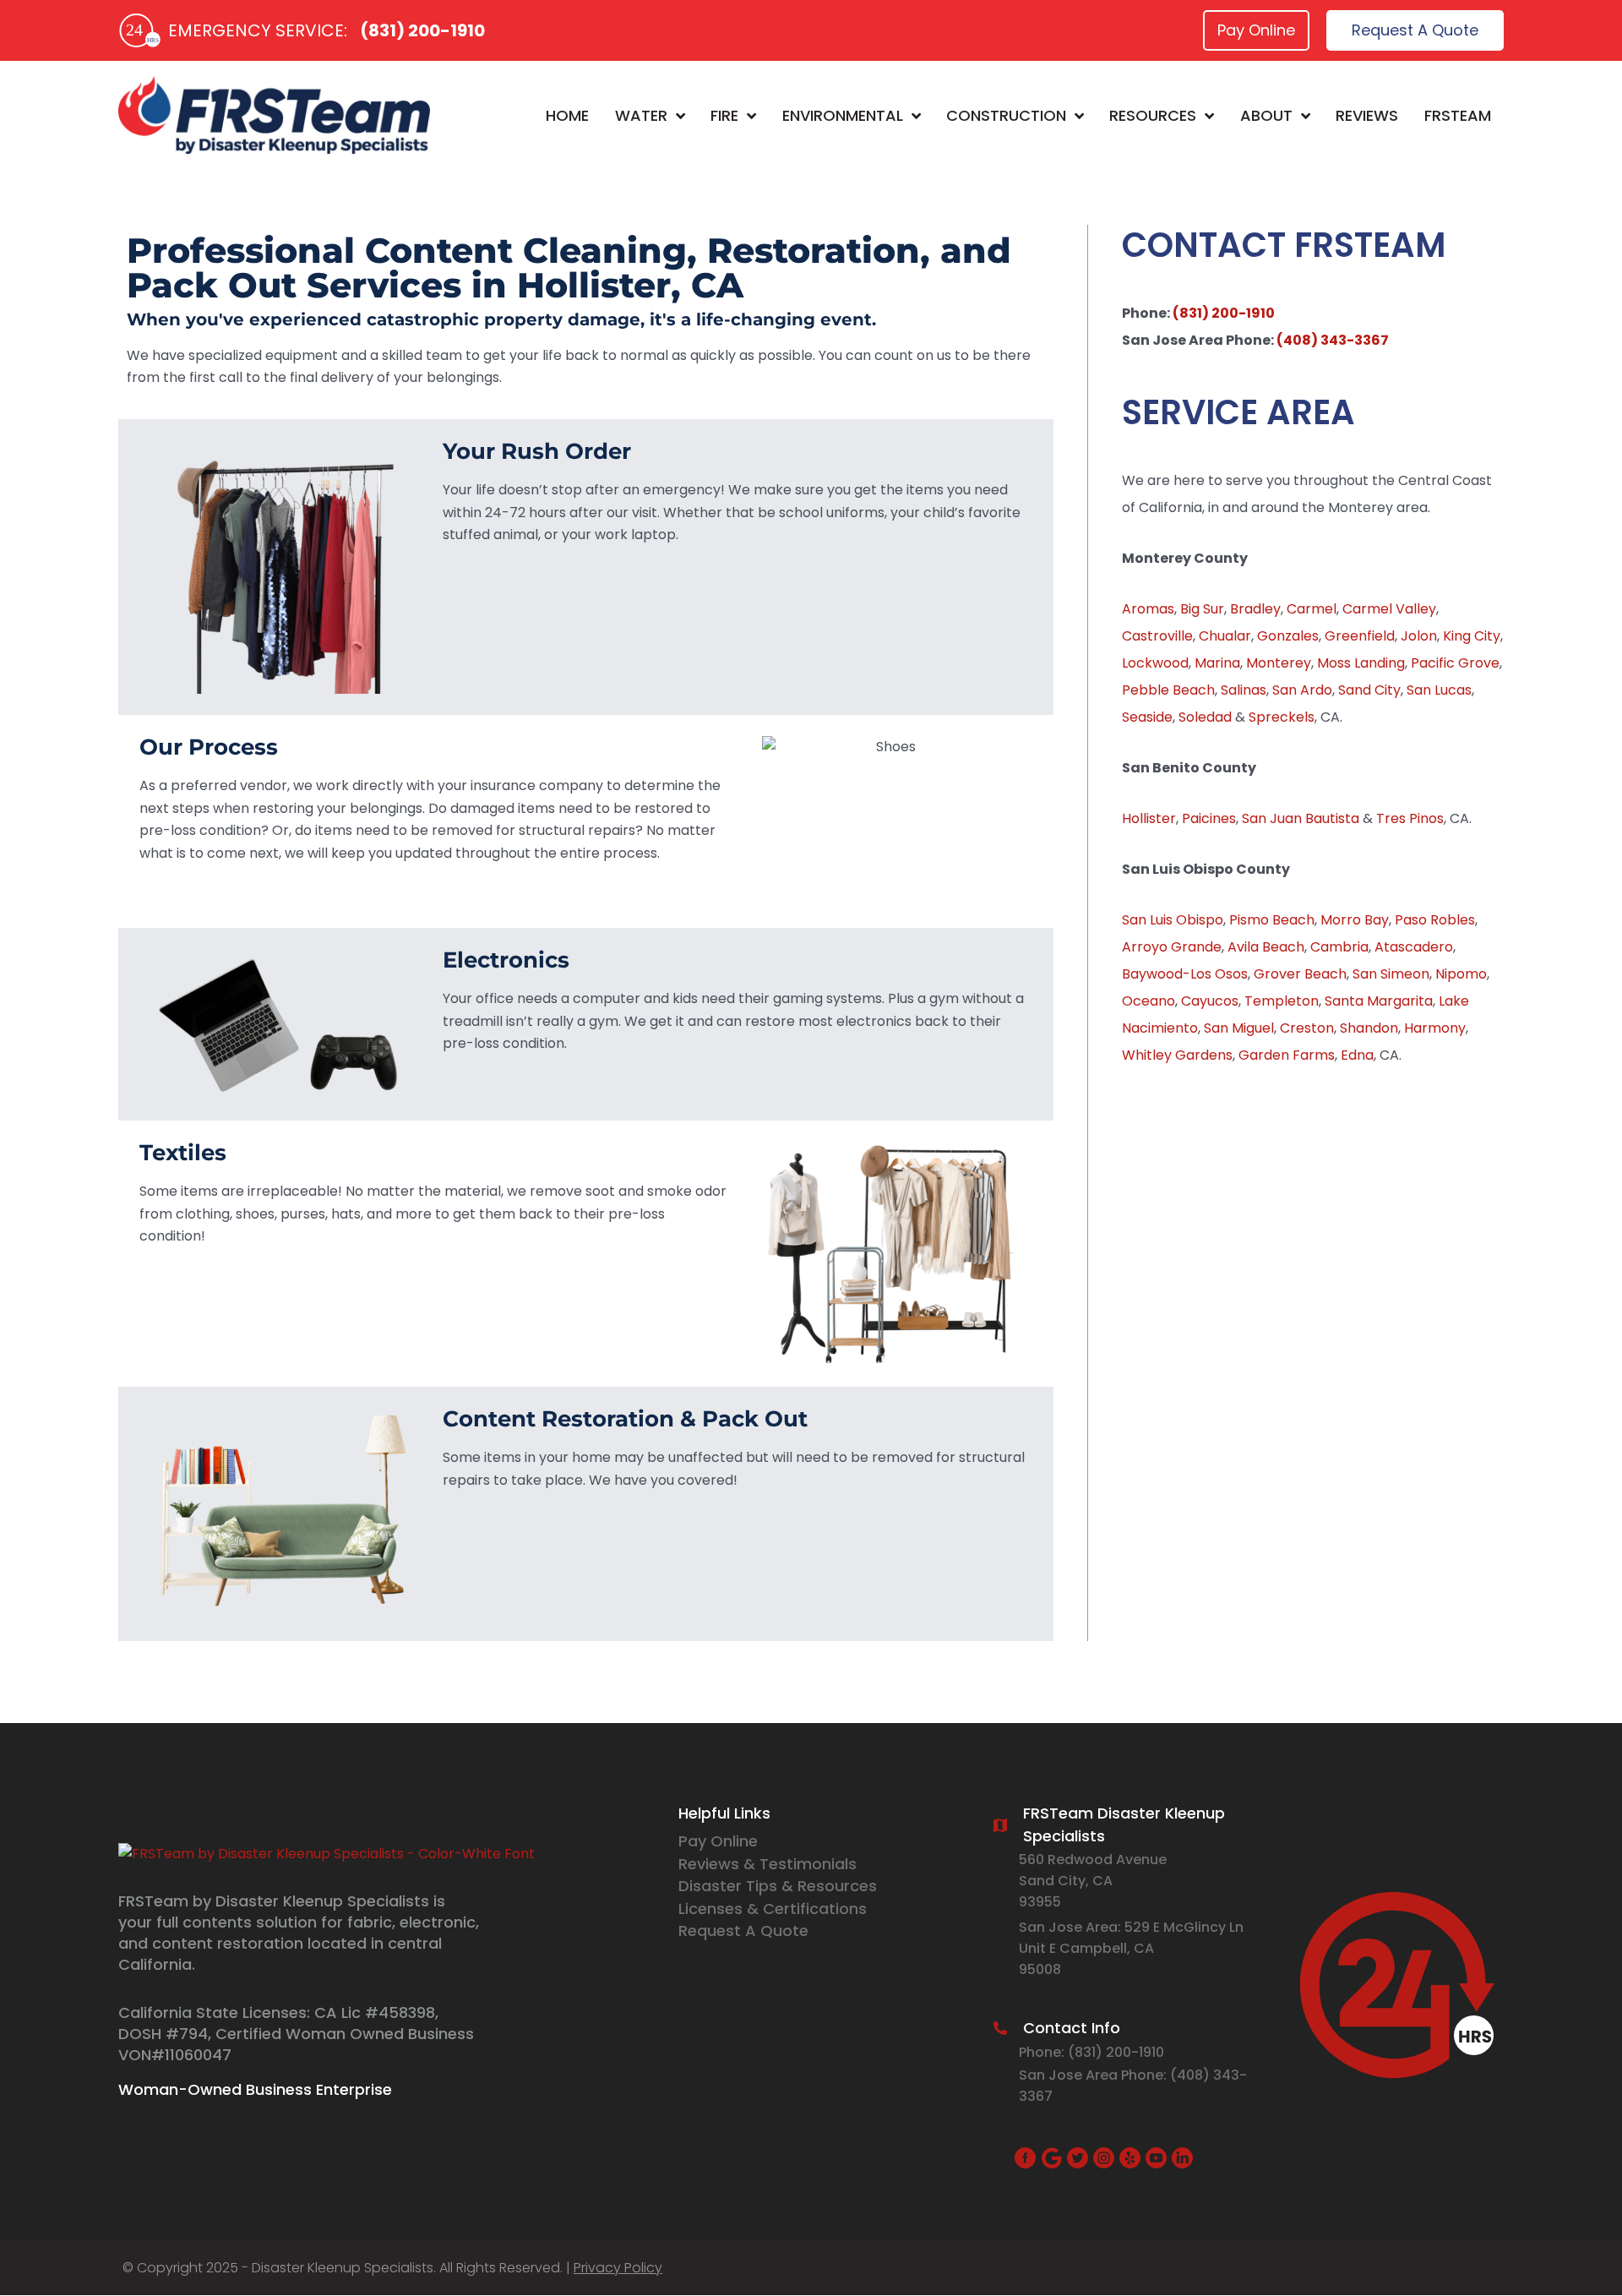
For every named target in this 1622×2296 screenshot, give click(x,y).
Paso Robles (1435, 920)
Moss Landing (1361, 663)
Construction (1006, 115)
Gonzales (1288, 636)
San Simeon (1391, 974)
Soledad (1205, 717)
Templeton (1282, 1001)
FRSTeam (1458, 115)
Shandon (1369, 1028)
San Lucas (1439, 690)
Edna (1357, 1055)
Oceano (1148, 1001)
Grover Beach (1300, 974)
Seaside (1147, 717)
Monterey (1279, 663)
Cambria (1339, 947)
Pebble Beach (1168, 690)
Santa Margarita (1379, 1001)
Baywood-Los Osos (1185, 974)
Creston (1307, 1028)
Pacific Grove (1455, 663)
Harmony (1435, 1028)
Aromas (1148, 609)
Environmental (843, 115)
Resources (1153, 115)
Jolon (1419, 636)
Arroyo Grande (1172, 947)
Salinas (1244, 690)
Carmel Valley (1389, 609)
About (1266, 115)
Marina (1217, 663)
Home (567, 115)
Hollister (1149, 818)
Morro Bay (1355, 920)
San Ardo (1302, 690)
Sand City (1369, 690)
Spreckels (1282, 717)
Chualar (1225, 636)
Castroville (1157, 636)
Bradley (1255, 609)
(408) (1192, 2075)
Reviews (1367, 115)
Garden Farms (1287, 1055)
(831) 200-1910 (422, 30)
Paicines (1209, 818)
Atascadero (1414, 947)
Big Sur (1202, 609)
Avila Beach (1266, 947)
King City (1472, 636)
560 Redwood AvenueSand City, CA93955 (1093, 1881)
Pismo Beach (1272, 920)
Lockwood (1155, 663)
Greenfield (1360, 636)
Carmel (1312, 609)
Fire (724, 115)
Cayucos (1210, 1001)
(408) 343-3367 (1333, 340)
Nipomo (1461, 974)
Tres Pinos (1410, 818)
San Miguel (1239, 1028)
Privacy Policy (618, 2268)
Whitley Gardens (1177, 1055)
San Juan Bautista (1301, 818)
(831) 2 (1091, 2052)
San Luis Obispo (1173, 920)
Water (641, 115)
